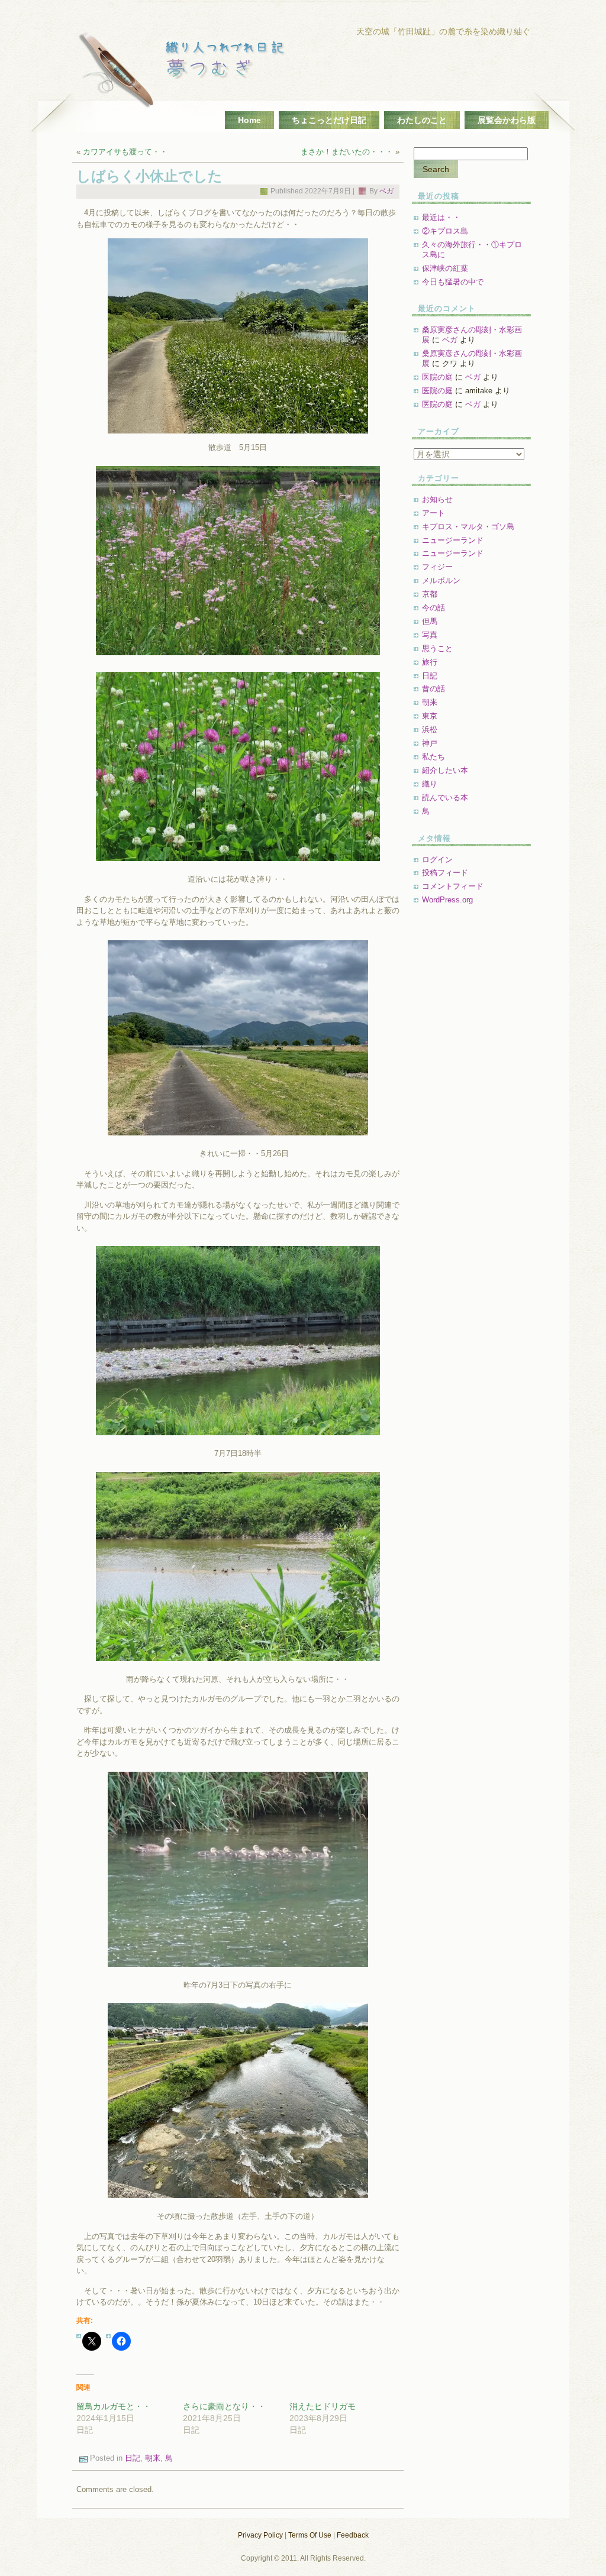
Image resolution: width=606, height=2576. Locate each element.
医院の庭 (437, 377)
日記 (133, 2459)
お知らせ (437, 499)
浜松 (430, 729)
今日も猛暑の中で (453, 282)
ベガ (386, 191)
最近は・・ (441, 217)
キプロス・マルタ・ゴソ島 (468, 527)
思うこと (437, 648)
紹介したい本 (445, 770)
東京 (430, 716)
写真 (430, 635)
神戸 (430, 743)
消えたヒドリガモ (323, 2406)
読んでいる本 (445, 797)
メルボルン (441, 580)
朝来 (153, 2459)
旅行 (430, 662)
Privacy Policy (260, 2535)
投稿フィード (445, 873)
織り (430, 784)
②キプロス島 (445, 231)
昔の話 (433, 689)
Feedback (353, 2535)
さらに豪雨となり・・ (224, 2406)
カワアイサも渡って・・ (125, 152)
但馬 (430, 621)
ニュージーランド (453, 540)
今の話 (433, 608)
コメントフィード (453, 886)
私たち (433, 757)
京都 (430, 594)
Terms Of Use (310, 2535)
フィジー (437, 567)
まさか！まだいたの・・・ (347, 152)
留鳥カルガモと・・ (114, 2406)
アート (433, 513)
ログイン (437, 860)
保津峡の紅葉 (445, 268)
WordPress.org (447, 900)
